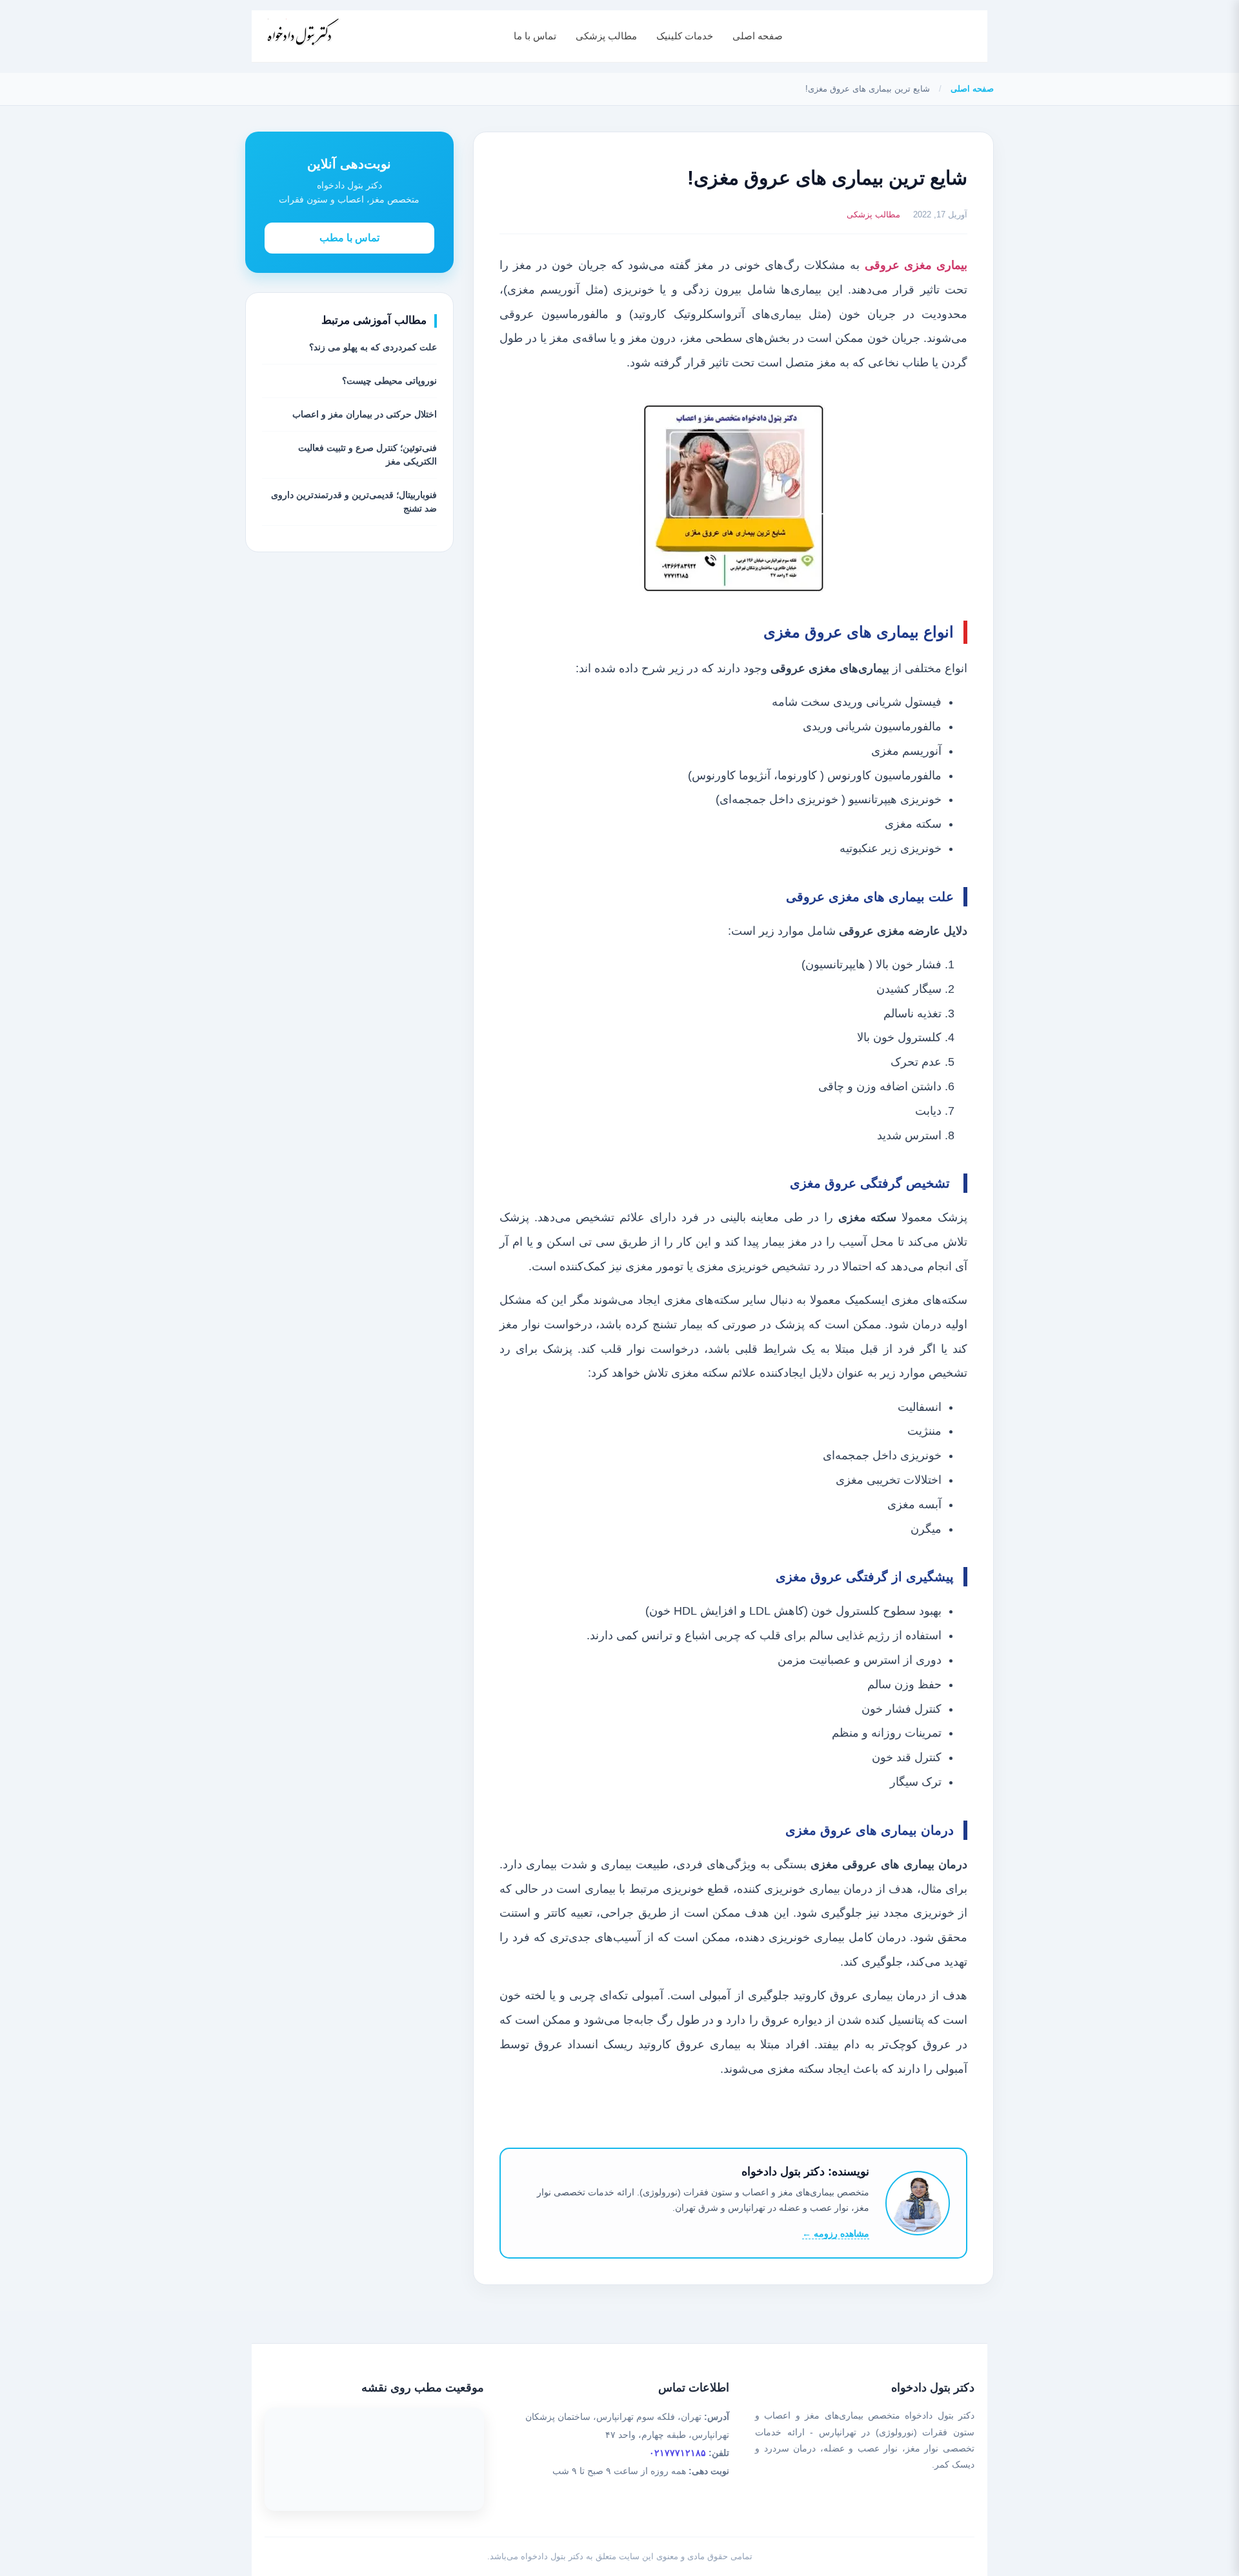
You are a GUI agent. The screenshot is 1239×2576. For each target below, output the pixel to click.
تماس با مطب (349, 238)
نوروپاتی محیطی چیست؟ (389, 381)
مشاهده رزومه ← (836, 2233)
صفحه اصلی (758, 36)
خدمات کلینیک (685, 36)
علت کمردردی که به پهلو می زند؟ (373, 347)
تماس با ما (535, 36)
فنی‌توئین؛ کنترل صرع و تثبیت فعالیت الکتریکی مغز (368, 454)
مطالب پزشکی (606, 36)
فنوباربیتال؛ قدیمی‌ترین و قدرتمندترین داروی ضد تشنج (354, 502)
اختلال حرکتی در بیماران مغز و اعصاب (365, 414)
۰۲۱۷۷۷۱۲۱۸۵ (678, 2453)
